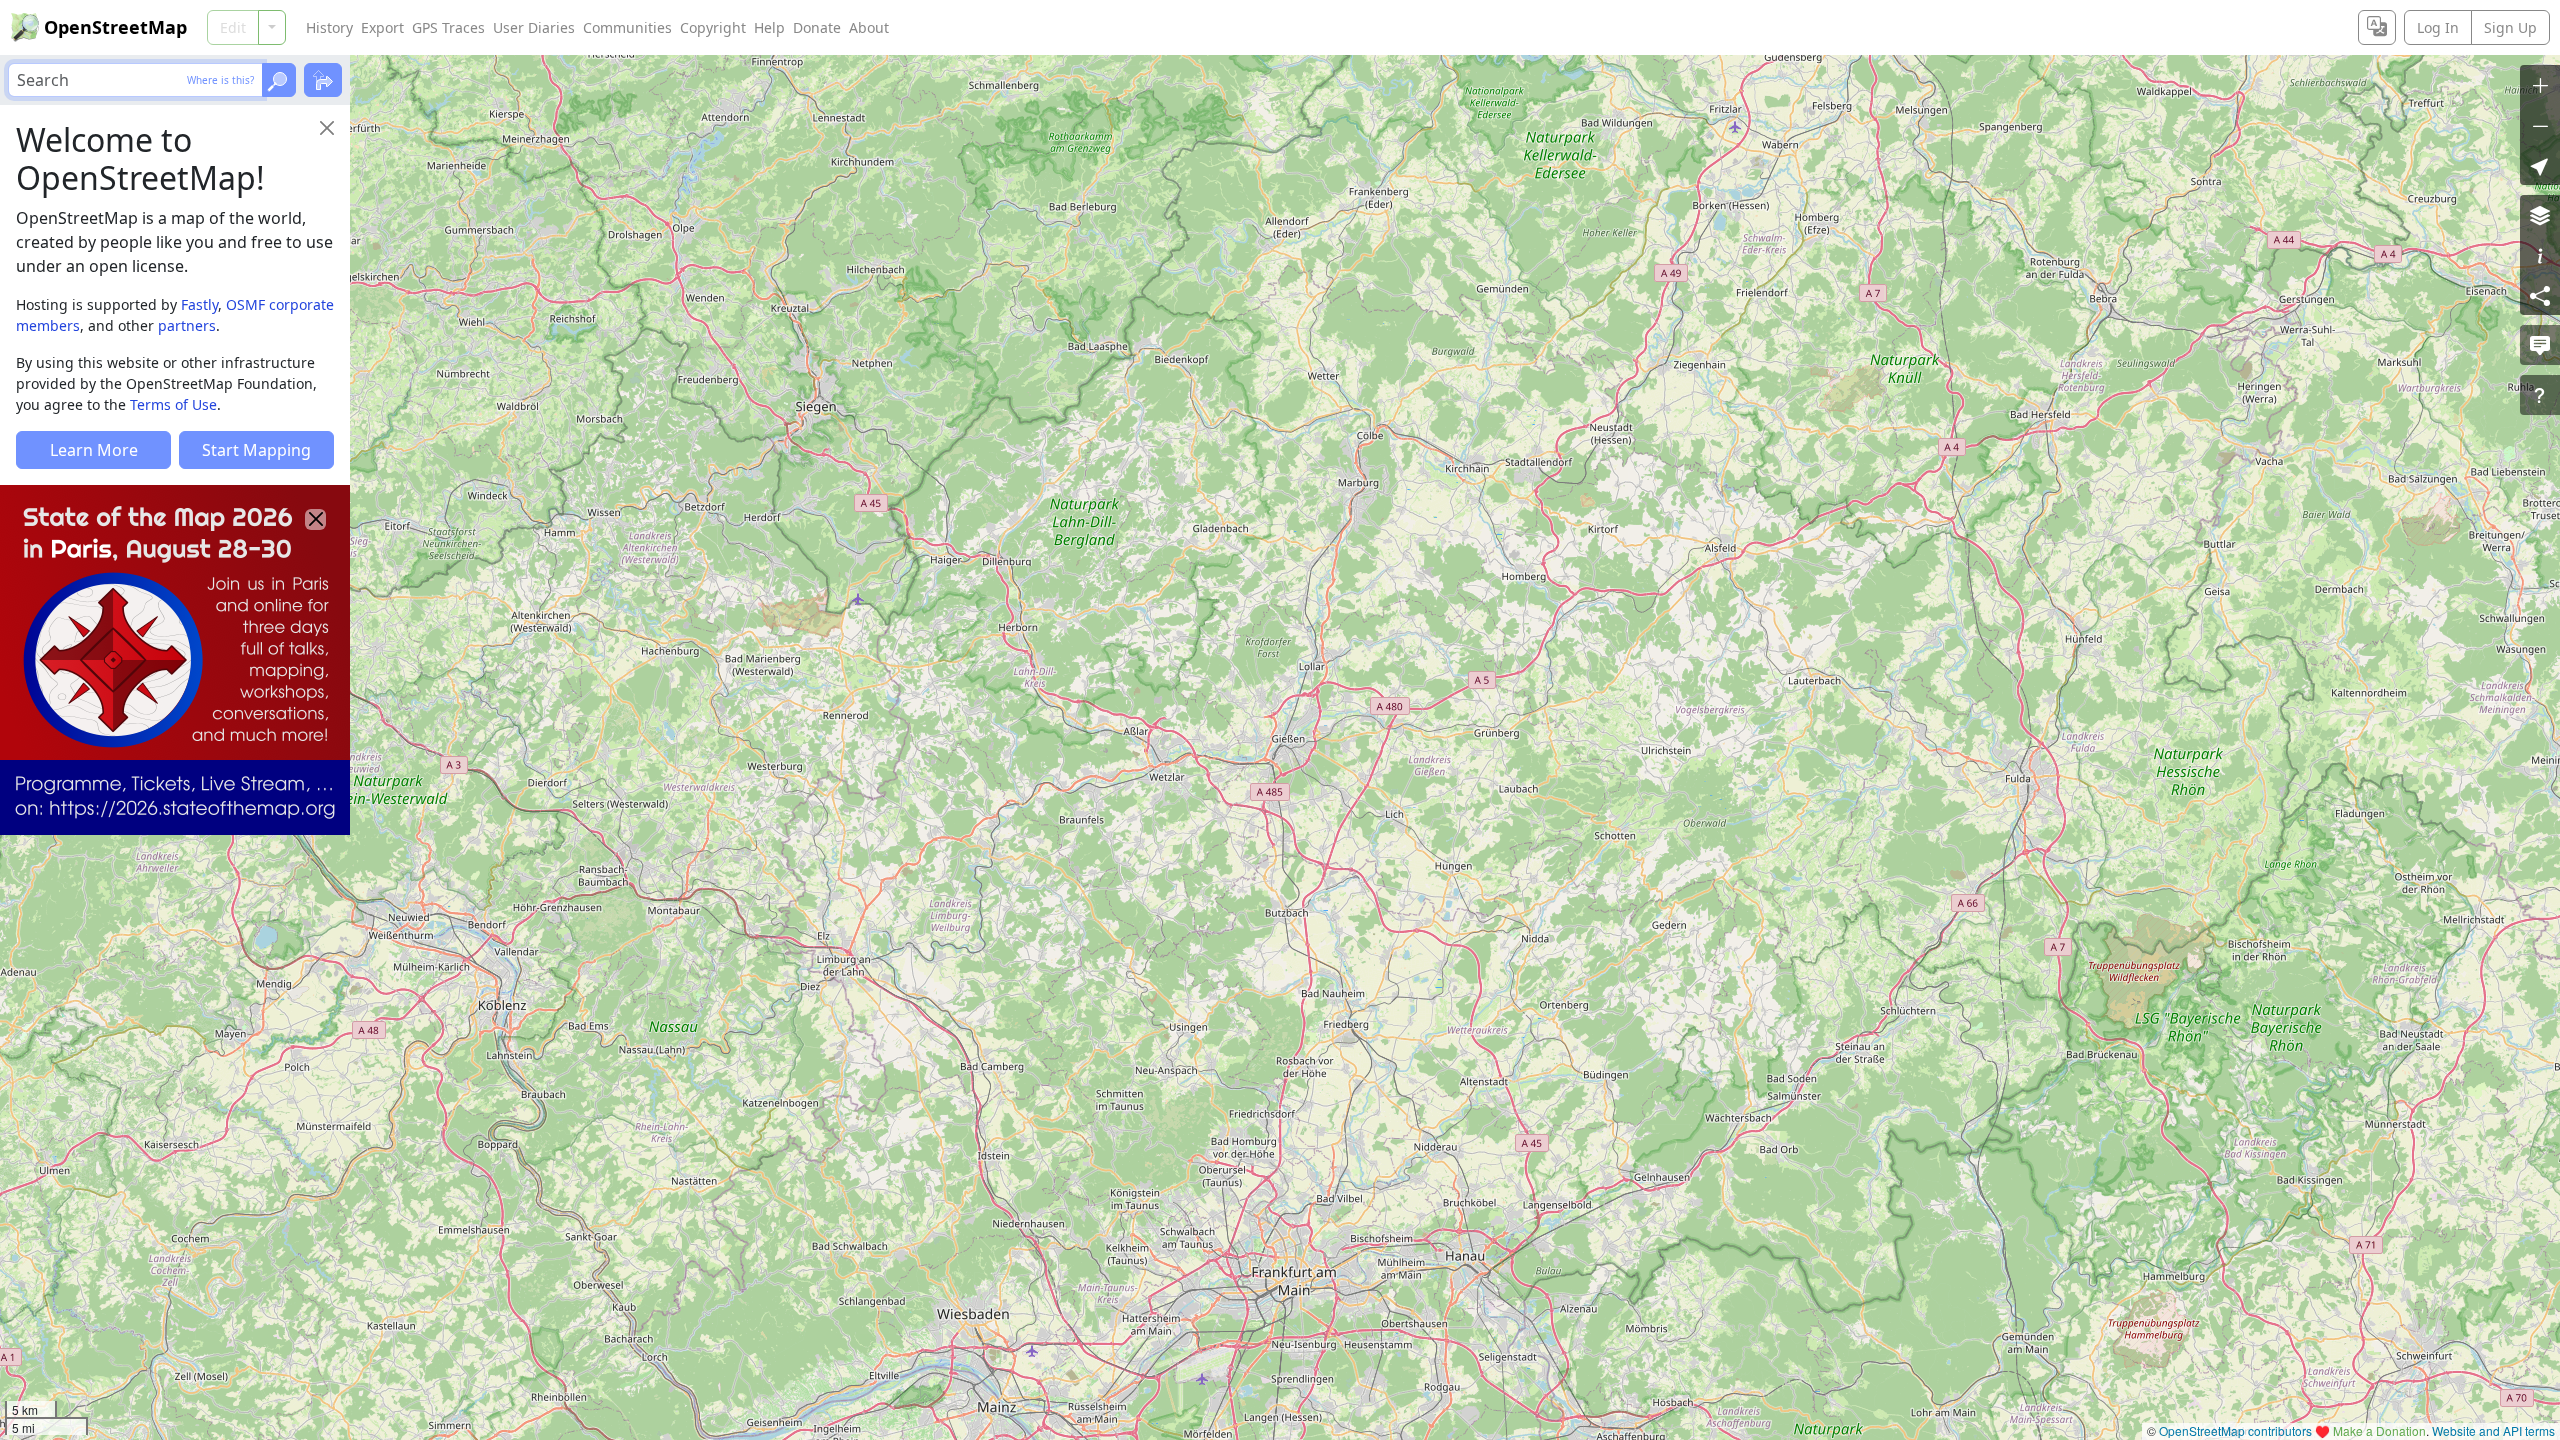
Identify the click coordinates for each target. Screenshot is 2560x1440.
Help (769, 27)
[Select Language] (2377, 27)
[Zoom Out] (2540, 125)
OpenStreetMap (115, 27)
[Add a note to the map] (2540, 345)
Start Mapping (256, 450)
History (329, 27)
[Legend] (2540, 255)
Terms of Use (173, 404)
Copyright (713, 27)
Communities (627, 27)
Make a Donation (2379, 1430)
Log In (2438, 27)
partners (187, 325)
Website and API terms (2493, 1430)
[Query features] (2540, 395)
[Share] (2540, 295)
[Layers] (2540, 215)
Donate (817, 27)
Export (382, 27)
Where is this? (220, 80)
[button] (2540, 165)
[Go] (279, 80)
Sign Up (2510, 27)
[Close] (327, 128)
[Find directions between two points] (323, 80)
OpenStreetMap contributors (2235, 1430)
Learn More (94, 450)
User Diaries (534, 27)
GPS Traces (448, 27)
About (869, 27)
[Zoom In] (2540, 85)
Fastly (199, 304)
